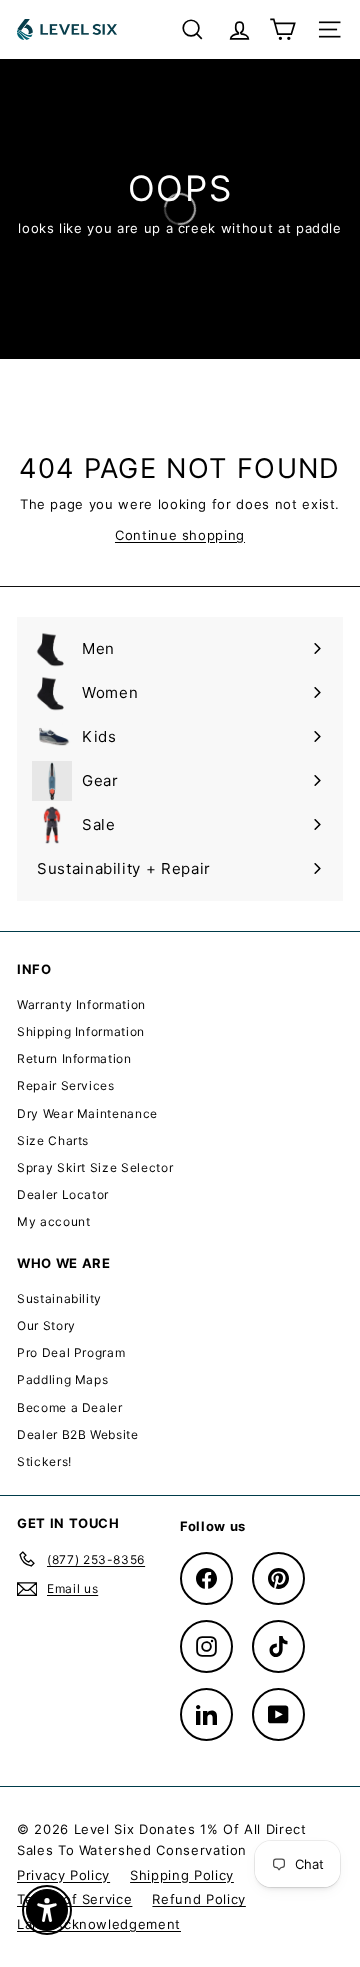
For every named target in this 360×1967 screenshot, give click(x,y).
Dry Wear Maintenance (87, 1113)
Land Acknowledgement (99, 1924)
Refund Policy (198, 1899)
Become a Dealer (70, 1407)
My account (54, 1221)
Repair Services (66, 1085)
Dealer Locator (63, 1194)
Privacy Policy (63, 1875)
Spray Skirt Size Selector (95, 1167)
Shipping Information (81, 1031)
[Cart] (282, 29)
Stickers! (44, 1461)
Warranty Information (81, 1004)
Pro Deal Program (71, 1352)
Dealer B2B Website (78, 1434)
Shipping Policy (182, 1875)
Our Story (46, 1325)
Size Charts (53, 1140)
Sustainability (59, 1298)
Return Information (74, 1058)
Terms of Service (74, 1899)
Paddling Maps (62, 1379)
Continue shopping (180, 535)
